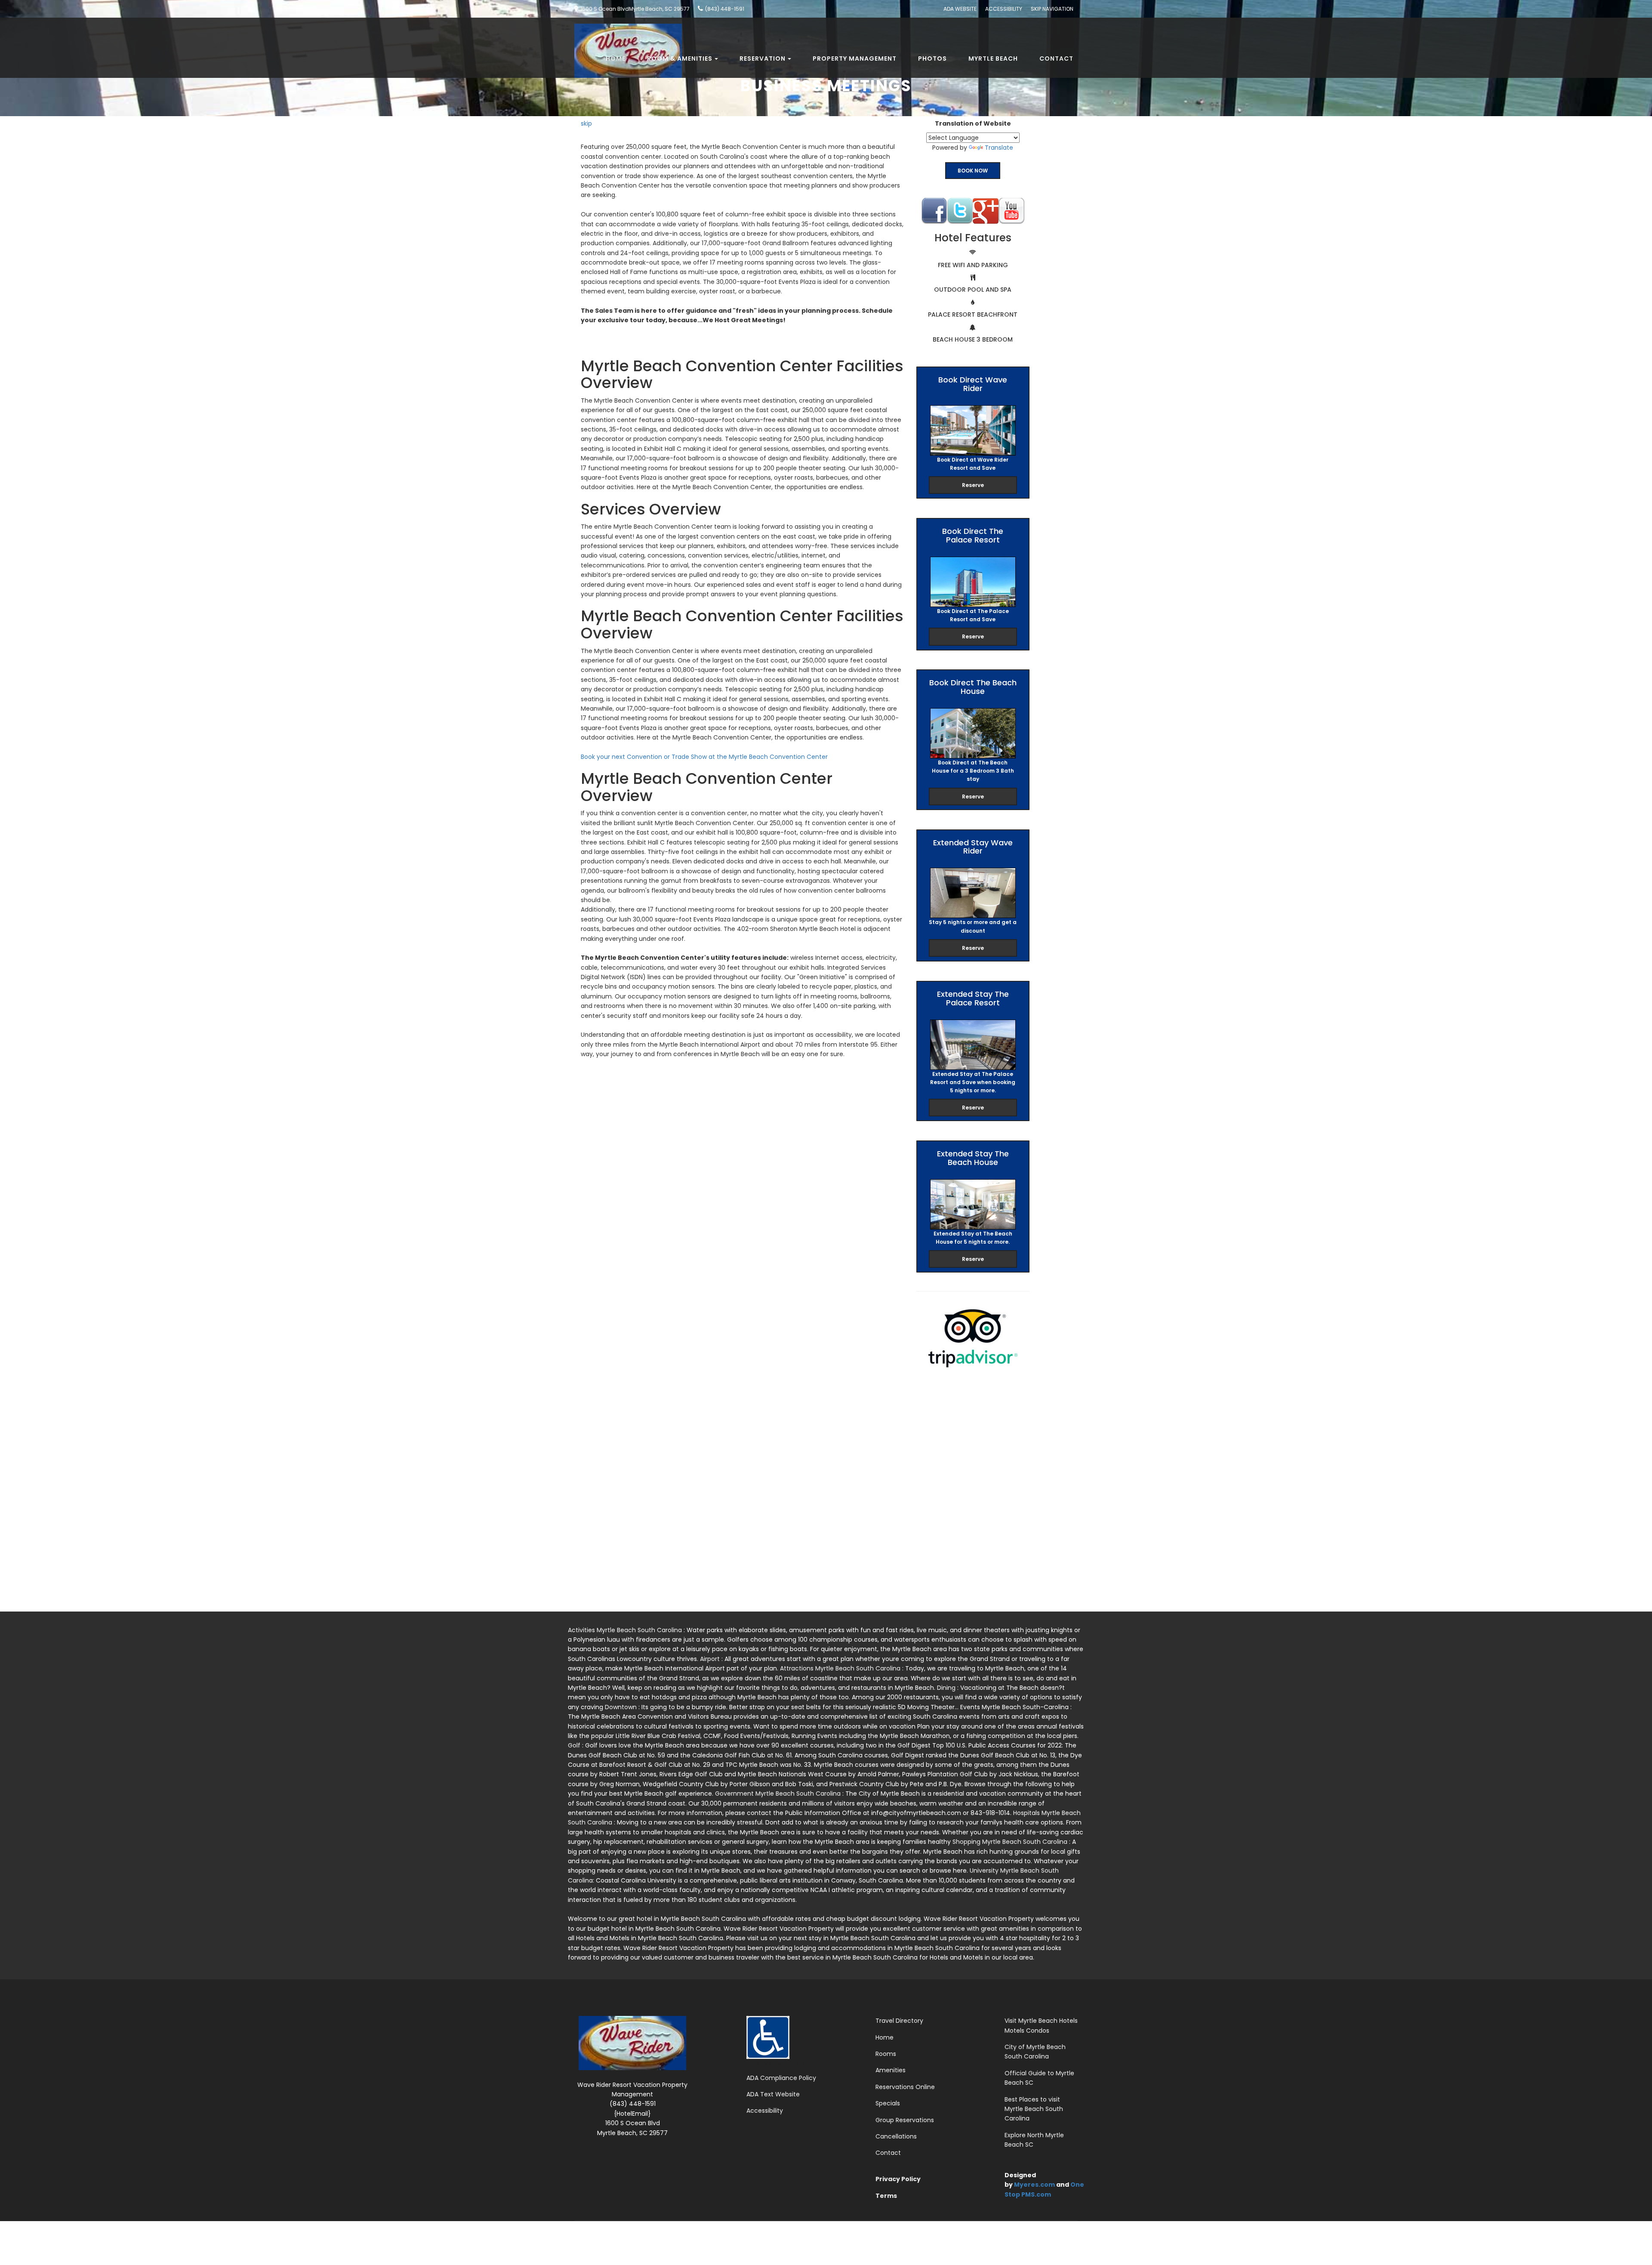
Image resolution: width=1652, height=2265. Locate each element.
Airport (711, 1659)
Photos (932, 59)
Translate (999, 148)
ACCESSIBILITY (1004, 9)
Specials (888, 2103)
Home (616, 59)
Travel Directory (899, 2021)
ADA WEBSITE (960, 9)
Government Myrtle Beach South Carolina (779, 1794)
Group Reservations (905, 2120)
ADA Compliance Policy (781, 2078)
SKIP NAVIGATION (1052, 9)
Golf (575, 1745)
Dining (947, 1688)
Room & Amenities (680, 59)
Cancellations (896, 2136)
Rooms (886, 2054)
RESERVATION (763, 59)
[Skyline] (625, 28)
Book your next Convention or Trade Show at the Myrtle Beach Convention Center (704, 757)
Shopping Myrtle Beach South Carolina (1011, 1842)
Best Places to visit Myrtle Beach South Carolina (1034, 2109)
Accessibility (765, 2111)
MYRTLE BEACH (993, 59)
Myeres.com (1034, 2185)
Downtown (622, 1707)
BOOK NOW (973, 171)
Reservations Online (905, 2087)
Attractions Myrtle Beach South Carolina (841, 1668)
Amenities (891, 2070)
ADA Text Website (773, 2094)
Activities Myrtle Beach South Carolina (626, 1630)
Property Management (855, 59)
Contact (1056, 59)
